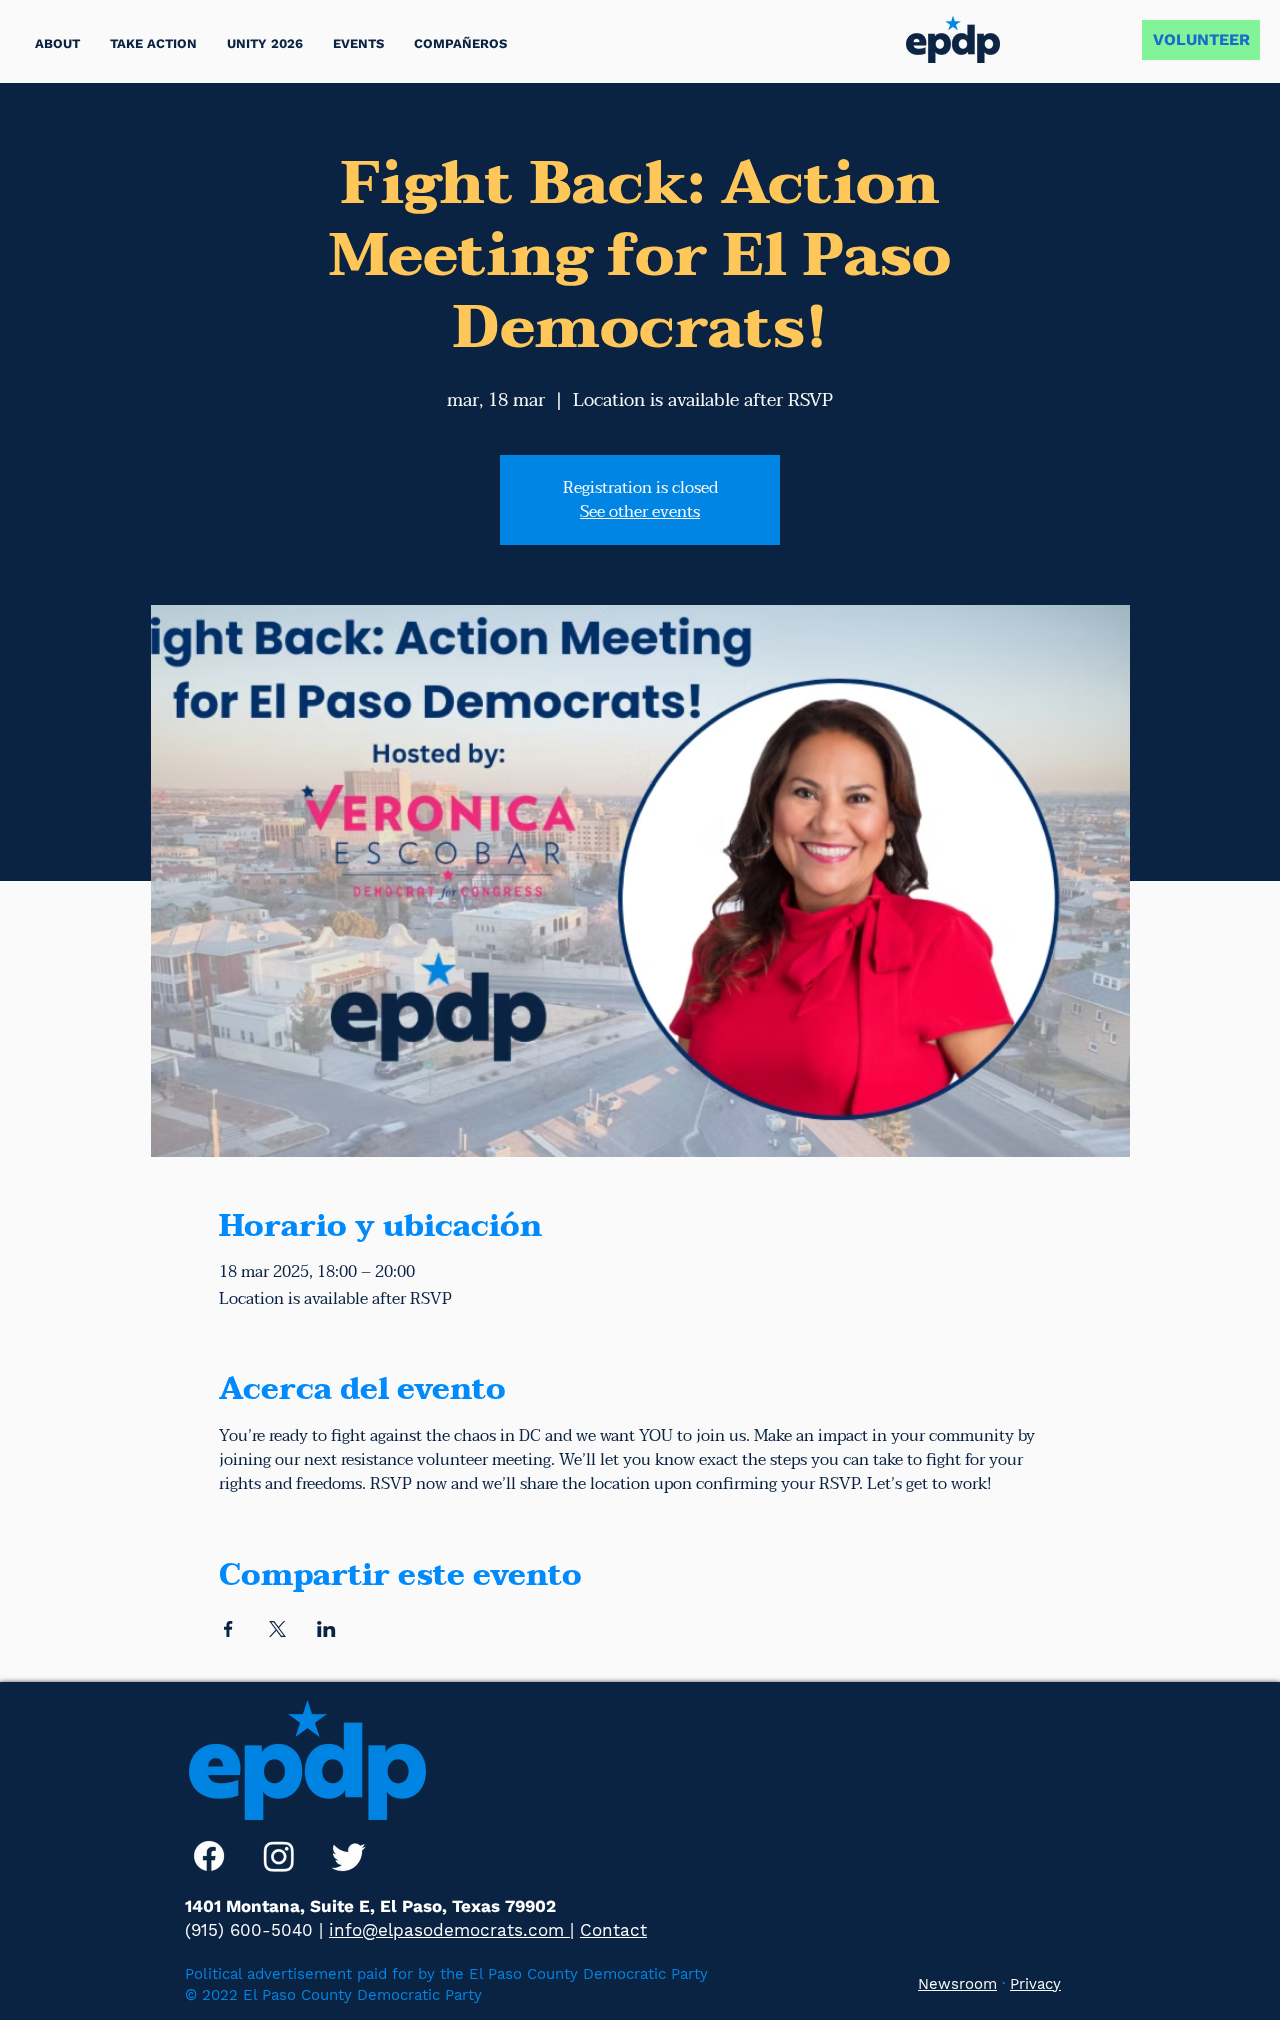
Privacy (1035, 1984)
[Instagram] (279, 1856)
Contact (613, 1930)
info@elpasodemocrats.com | (451, 1930)
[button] (153, 43)
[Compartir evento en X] (277, 1629)
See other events (640, 512)
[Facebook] (209, 1856)
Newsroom (957, 1984)
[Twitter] (349, 1856)
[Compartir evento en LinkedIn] (326, 1629)
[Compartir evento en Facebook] (228, 1629)
